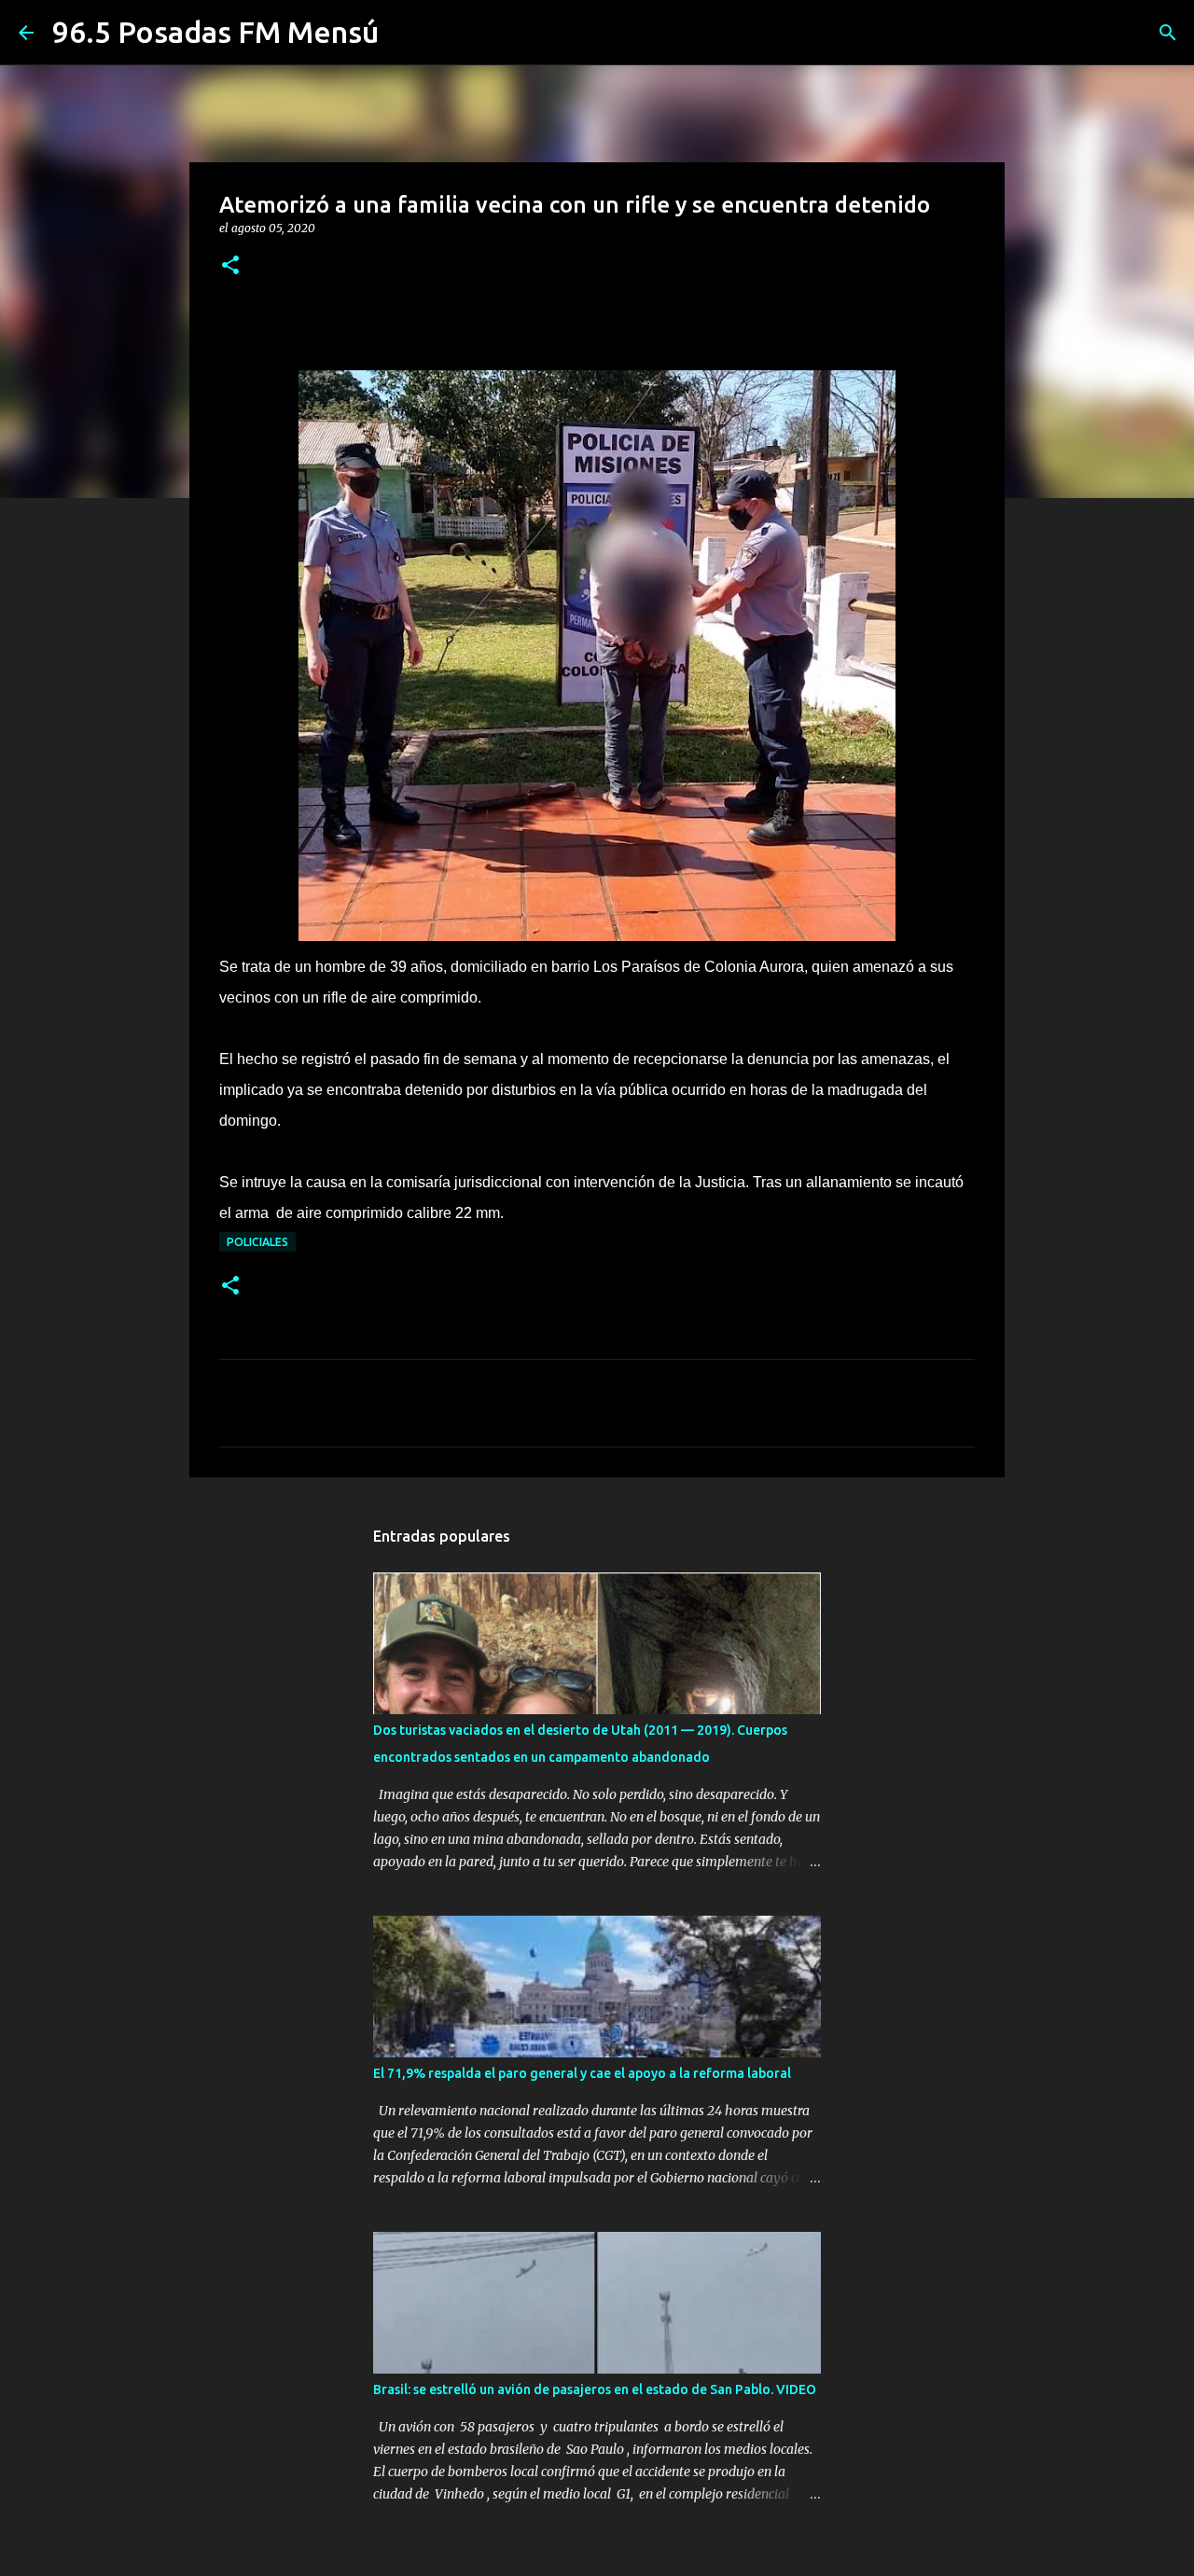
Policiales (257, 1242)
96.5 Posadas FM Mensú (215, 32)
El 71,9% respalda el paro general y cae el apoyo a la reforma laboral (582, 2073)
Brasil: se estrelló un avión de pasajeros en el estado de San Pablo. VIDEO (595, 2389)
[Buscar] (1168, 33)
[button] (230, 266)
